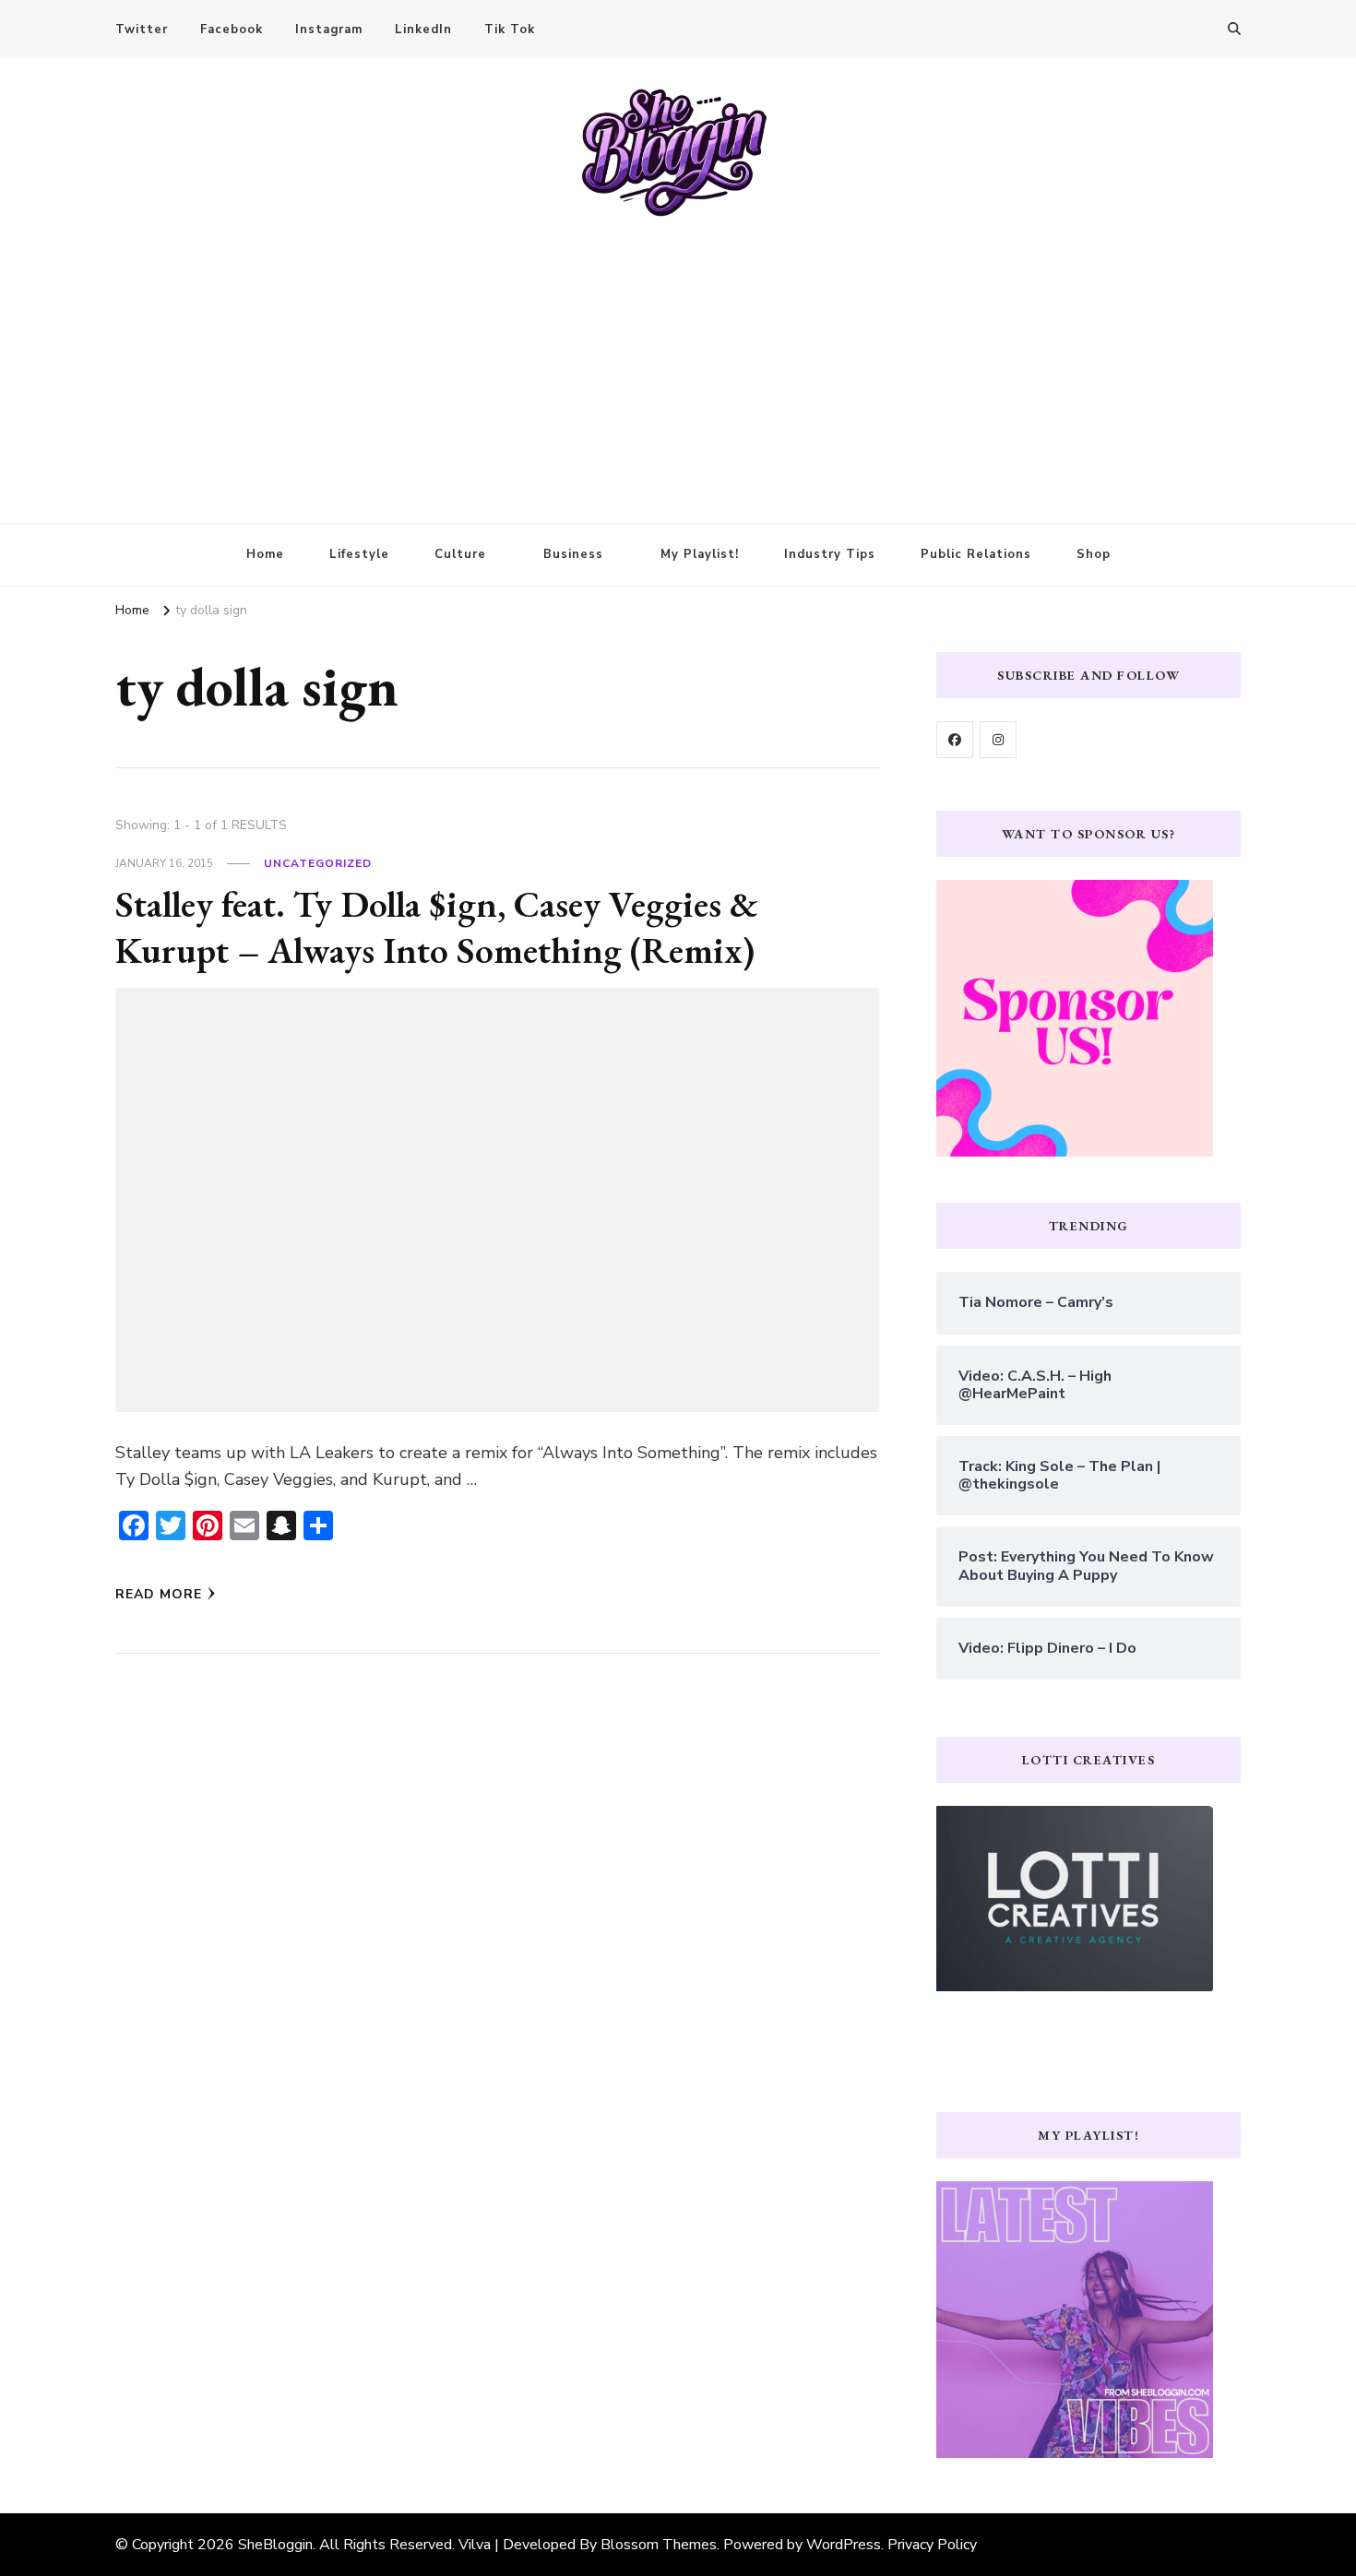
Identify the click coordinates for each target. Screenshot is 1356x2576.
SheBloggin (275, 2545)
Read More (159, 1594)
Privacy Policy (932, 2545)
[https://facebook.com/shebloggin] (955, 740)
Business (573, 554)
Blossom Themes (659, 2545)
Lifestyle (359, 554)
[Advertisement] (678, 357)
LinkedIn (423, 30)
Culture (460, 554)
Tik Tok (510, 30)
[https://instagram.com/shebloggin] (998, 740)
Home (265, 554)
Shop (1094, 554)
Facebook (232, 30)
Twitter (142, 30)
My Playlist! (700, 554)
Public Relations (976, 554)
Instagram (329, 30)
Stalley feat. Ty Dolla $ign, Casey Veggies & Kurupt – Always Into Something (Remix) (437, 927)
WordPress (844, 2545)
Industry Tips (830, 554)
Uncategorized (318, 863)
